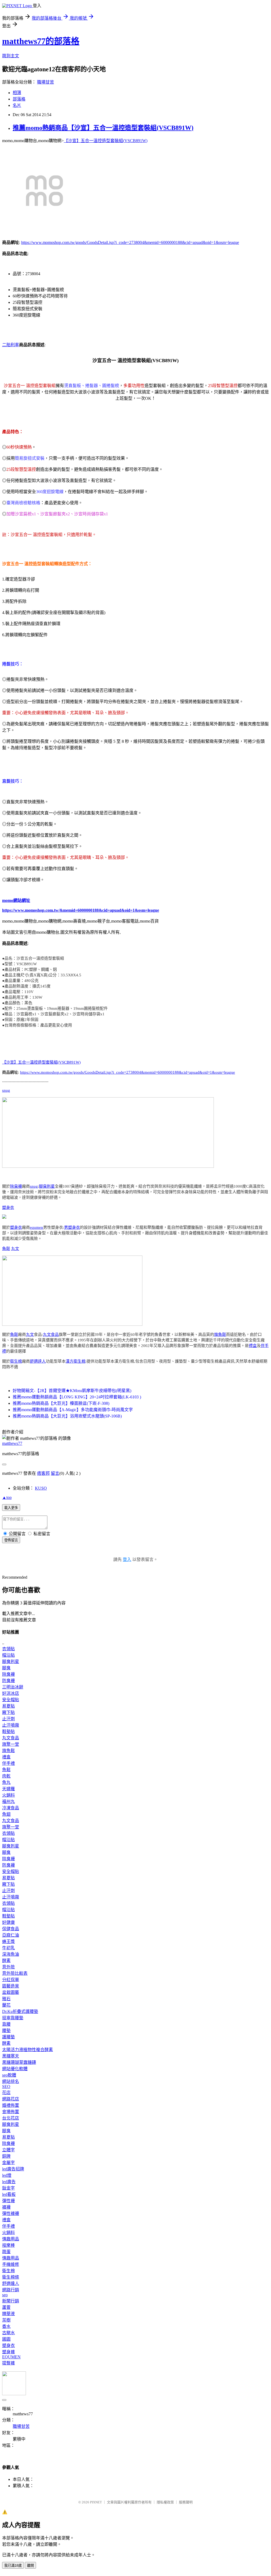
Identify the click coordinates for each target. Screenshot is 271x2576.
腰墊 (6, 2031)
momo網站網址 (16, 900)
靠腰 (6, 2024)
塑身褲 (8, 2352)
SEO (6, 2086)
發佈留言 (11, 1540)
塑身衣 (8, 1208)
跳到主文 (11, 56)
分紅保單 (11, 1980)
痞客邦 (43, 1473)
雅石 (6, 1999)
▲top (7, 1497)
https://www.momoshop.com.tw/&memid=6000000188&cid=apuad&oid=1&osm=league (81, 910)
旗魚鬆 (220, 1335)
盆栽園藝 (11, 1992)
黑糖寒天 (11, 2056)
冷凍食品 (11, 1808)
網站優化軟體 (15, 2069)
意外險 (8, 1967)
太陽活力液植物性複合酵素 (28, 2050)
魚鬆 (6, 1249)
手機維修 (11, 2264)
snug (6, 1090)
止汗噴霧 (11, 1725)
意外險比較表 (15, 1973)
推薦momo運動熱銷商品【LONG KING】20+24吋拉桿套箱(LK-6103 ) (77, 1397)
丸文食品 (51, 1335)
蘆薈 (6, 2307)
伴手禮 (8, 1763)
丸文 (15, 1249)
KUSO (41, 1488)
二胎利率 (11, 345)
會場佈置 (11, 2112)
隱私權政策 (165, 2502)
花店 (6, 2093)
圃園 (6, 2339)
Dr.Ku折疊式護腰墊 (20, 2011)
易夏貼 (8, 1706)
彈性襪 (8, 2201)
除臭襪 (16, 1186)
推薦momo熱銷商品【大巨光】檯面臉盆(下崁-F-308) (61, 1403)
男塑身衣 (72, 1227)
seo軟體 (9, 2075)
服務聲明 (186, 2502)
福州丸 (8, 1802)
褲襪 (6, 2207)
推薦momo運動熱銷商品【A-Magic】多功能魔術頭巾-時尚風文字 (73, 1410)
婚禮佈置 (11, 2105)
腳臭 (6, 1668)
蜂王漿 (8, 1941)
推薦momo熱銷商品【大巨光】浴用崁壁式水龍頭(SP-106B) (67, 1416)
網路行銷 (11, 2290)
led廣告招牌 (13, 2169)
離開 (30, 2566)
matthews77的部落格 (41, 41)
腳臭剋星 (47, 1186)
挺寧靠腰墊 (13, 2018)
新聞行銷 (11, 2301)
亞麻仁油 (11, 1935)
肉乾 (6, 1776)
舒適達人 (38, 1361)
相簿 (17, 93)
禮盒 (253, 1346)
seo (5, 2295)
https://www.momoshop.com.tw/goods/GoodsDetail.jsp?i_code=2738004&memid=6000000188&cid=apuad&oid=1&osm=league (130, 242)
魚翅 (6, 1814)
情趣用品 (11, 2239)
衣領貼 (8, 1649)
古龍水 (8, 2333)
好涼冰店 (11, 1693)
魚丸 (6, 1782)
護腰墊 (8, 2037)
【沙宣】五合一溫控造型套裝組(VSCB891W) (106, 141)
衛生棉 (16, 1361)
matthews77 (12, 1443)
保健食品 (11, 1929)
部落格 (19, 99)
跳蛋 (6, 2252)
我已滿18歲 (13, 2566)
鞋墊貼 (8, 1732)
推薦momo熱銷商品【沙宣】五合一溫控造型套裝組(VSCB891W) (103, 128)
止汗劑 (8, 1719)
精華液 (8, 2314)
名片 (17, 105)
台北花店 (11, 2118)
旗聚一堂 (11, 1744)
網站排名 (11, 2081)
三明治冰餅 (13, 1687)
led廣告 (9, 2182)
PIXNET (96, 2502)
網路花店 (11, 2099)
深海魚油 (11, 1954)
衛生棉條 (11, 2277)
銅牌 (6, 2156)
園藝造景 (11, 1986)
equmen (37, 1227)
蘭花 (6, 2005)
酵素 (6, 1961)
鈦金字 (8, 2188)
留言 (55, 1473)
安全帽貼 (11, 1700)
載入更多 (11, 1508)
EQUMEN (11, 2357)
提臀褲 (8, 2363)
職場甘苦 (46, 82)
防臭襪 (8, 1681)
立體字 (8, 2150)
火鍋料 (8, 1795)
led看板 (9, 2194)
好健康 (8, 1922)
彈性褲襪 (11, 2213)
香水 (6, 2326)
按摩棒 (8, 2245)
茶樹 (6, 2320)
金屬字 (8, 2163)
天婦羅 (8, 1789)
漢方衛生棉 (76, 1361)
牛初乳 (8, 1948)
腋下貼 (8, 1712)
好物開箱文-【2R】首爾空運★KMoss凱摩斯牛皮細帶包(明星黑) (72, 1391)
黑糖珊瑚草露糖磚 (19, 2062)
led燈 (7, 2175)
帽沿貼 (8, 1655)
